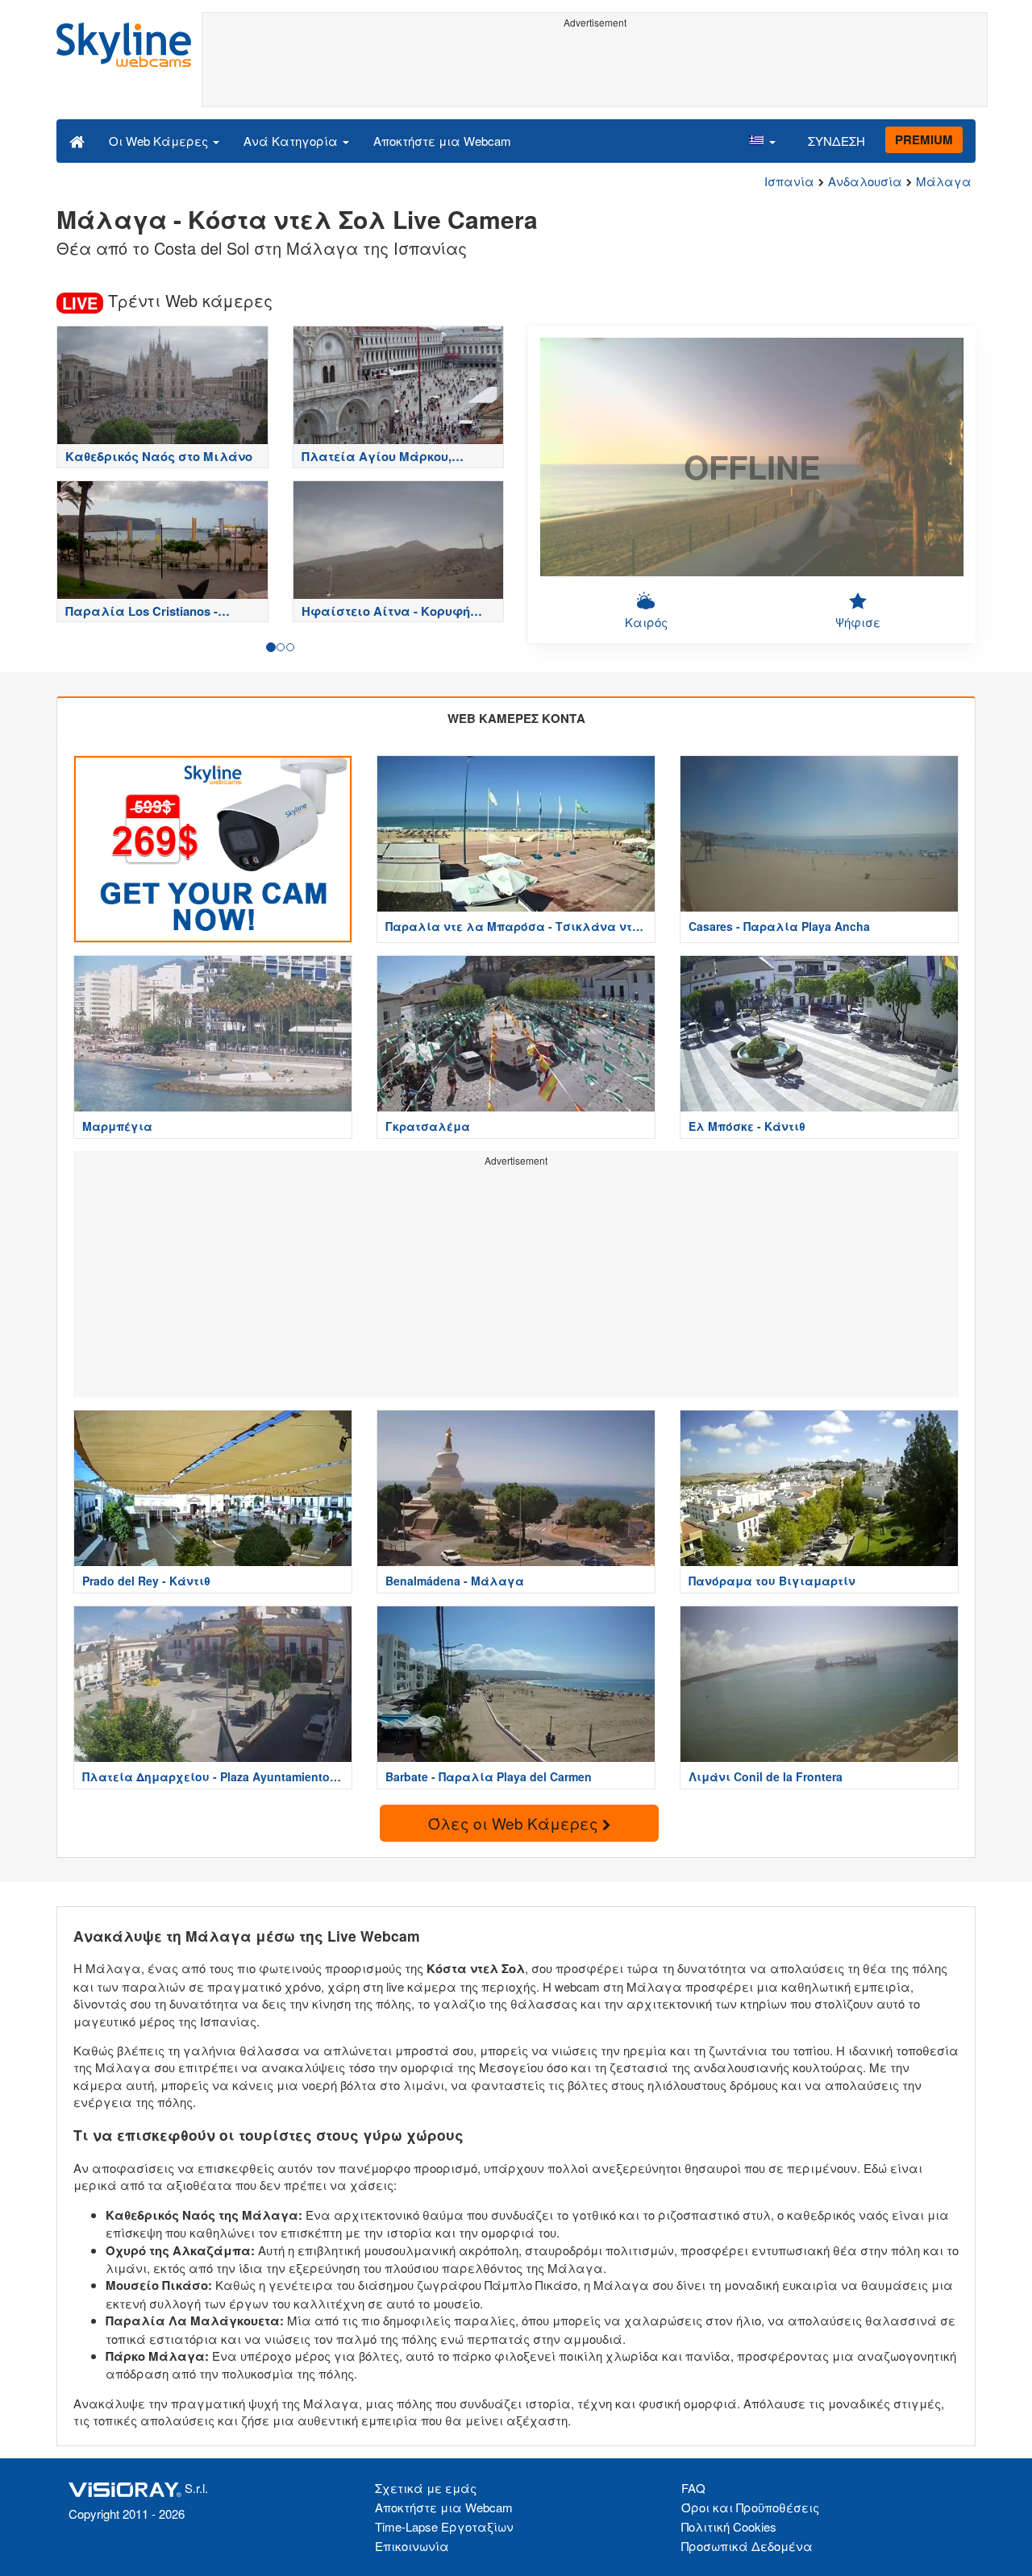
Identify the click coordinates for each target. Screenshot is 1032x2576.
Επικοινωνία (412, 2546)
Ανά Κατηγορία (292, 141)
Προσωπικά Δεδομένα (747, 2546)
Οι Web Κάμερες (160, 141)
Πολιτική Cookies (729, 2526)
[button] (762, 140)
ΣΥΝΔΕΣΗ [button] (836, 141)
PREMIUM (924, 139)
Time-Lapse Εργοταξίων (444, 2526)
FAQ (693, 2488)
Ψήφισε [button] (858, 622)
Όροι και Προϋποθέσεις (750, 2507)
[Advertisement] (595, 70)
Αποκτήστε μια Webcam (442, 141)
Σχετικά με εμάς (426, 2488)
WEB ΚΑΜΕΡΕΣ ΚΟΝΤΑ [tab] (516, 718)
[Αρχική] (77, 140)
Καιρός (646, 622)
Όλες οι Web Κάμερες (515, 1823)
